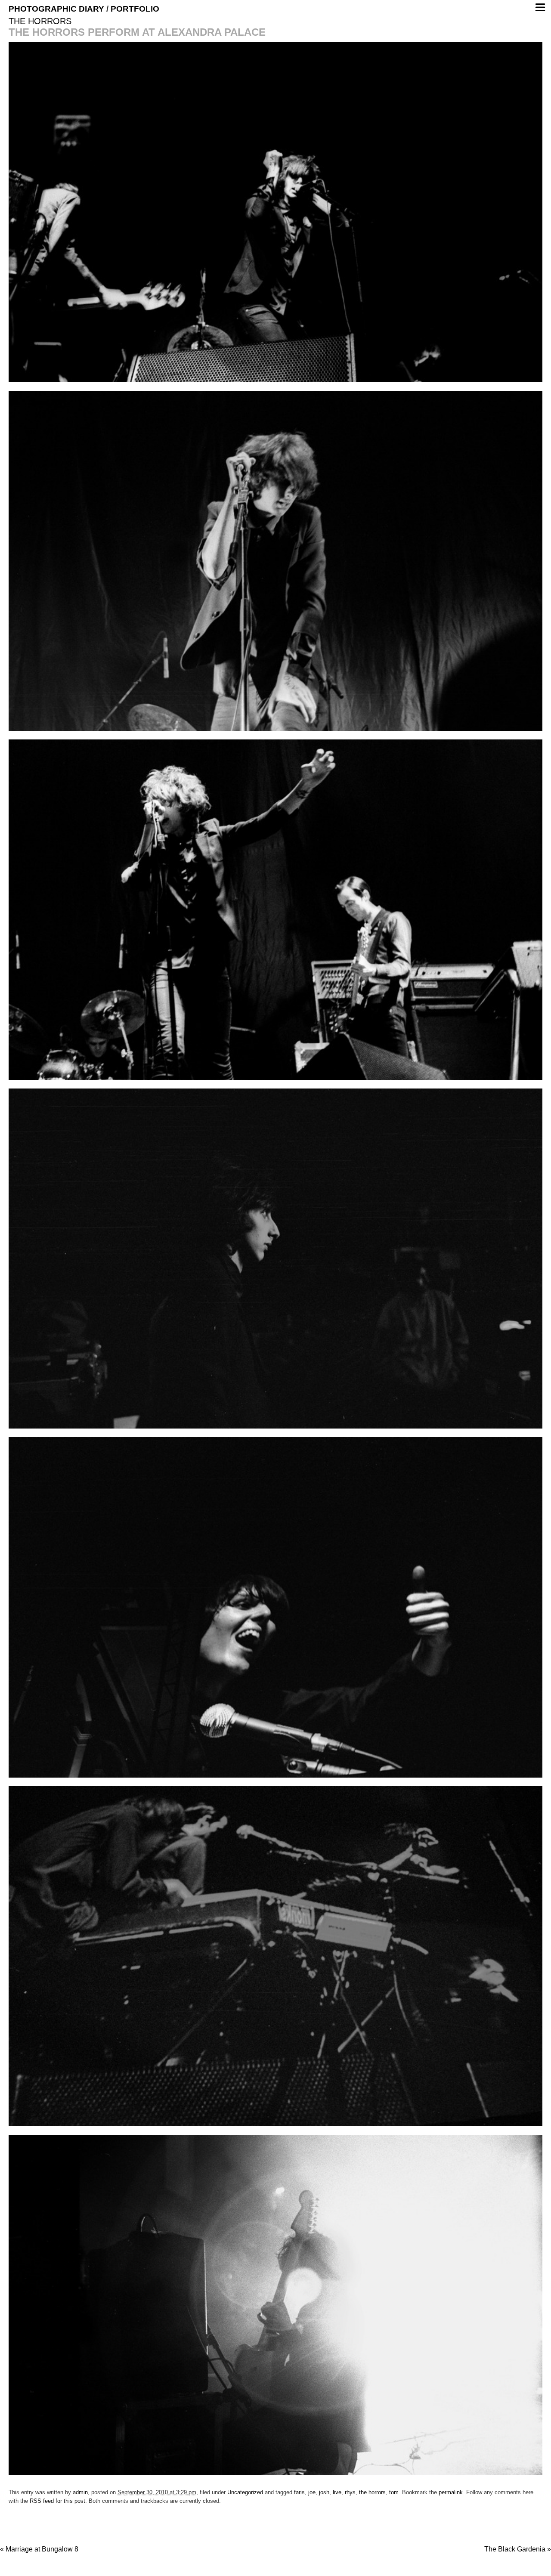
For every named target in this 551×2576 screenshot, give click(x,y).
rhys (350, 2492)
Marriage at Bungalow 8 (39, 2549)
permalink (451, 2492)
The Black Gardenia (518, 2549)
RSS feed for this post (57, 2501)
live (337, 2492)
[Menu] (540, 7)
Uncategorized (245, 2492)
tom (394, 2492)
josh (324, 2492)
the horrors (372, 2492)
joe (312, 2492)
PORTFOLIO (135, 9)
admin (80, 2492)
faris (299, 2492)
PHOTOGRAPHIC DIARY (56, 9)
